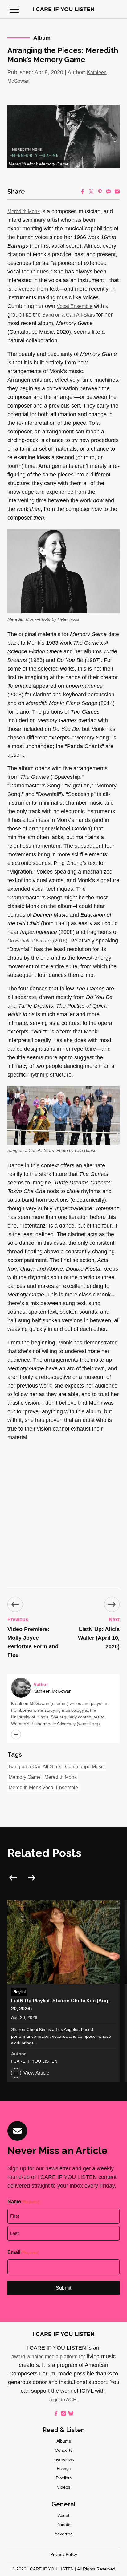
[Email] (117, 192)
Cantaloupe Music (85, 1767)
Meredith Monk (24, 211)
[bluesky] (71, 2414)
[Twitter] (91, 192)
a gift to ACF (63, 2400)
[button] (14, 9)
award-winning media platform (44, 2357)
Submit (63, 2288)
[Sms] (109, 192)
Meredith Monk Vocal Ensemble (43, 1788)
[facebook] (56, 2414)
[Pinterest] (100, 192)
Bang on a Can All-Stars (69, 315)
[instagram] (63, 2414)
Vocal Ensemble (75, 306)
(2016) (37, 941)
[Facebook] (83, 192)
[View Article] (63, 1991)
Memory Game (25, 1777)
